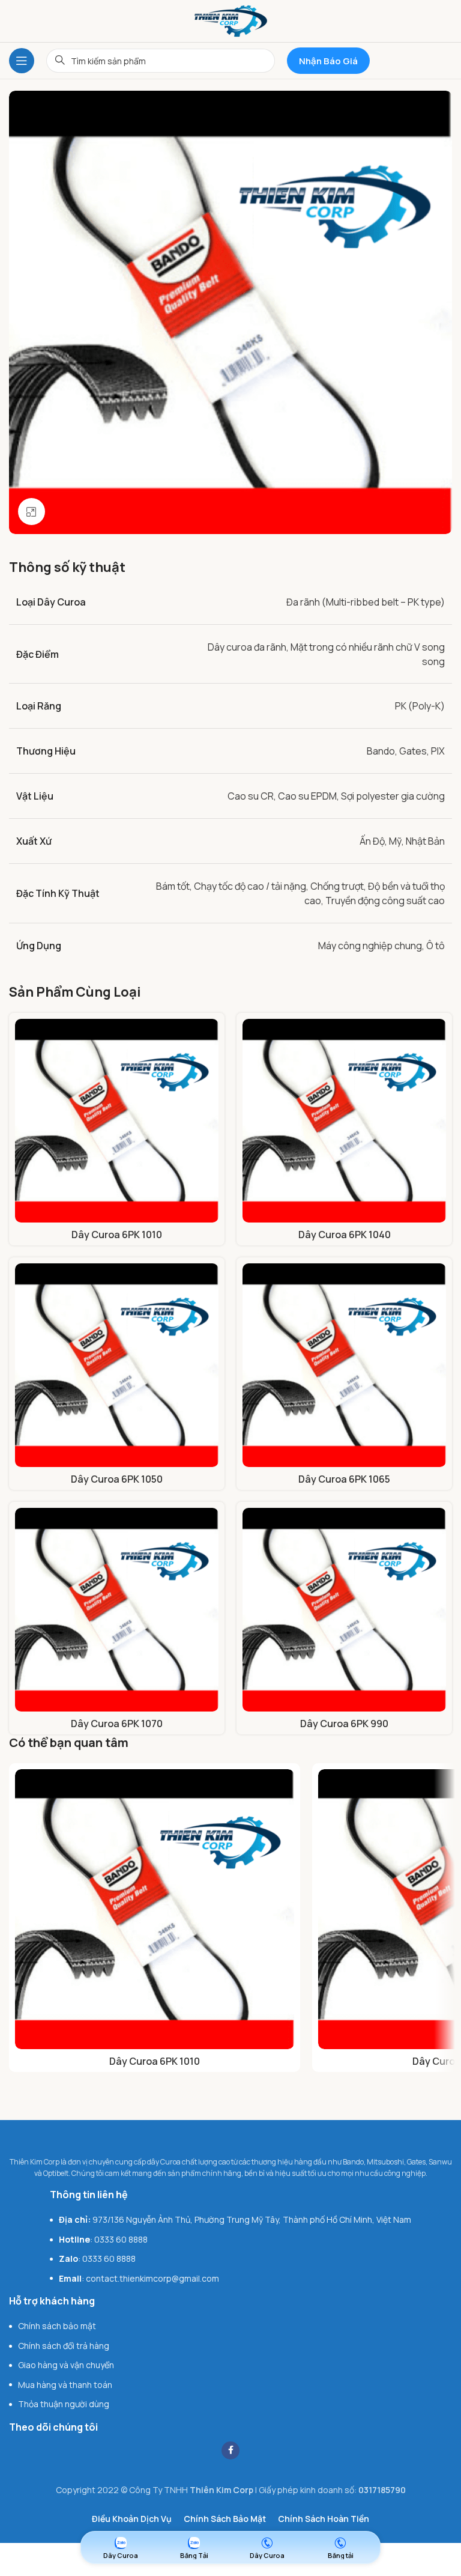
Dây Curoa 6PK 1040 (345, 1235)
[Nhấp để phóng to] (32, 512)
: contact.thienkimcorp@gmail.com (139, 2278)
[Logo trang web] (231, 20)
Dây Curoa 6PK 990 (344, 1724)
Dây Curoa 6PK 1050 (117, 1479)
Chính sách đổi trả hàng (64, 2346)
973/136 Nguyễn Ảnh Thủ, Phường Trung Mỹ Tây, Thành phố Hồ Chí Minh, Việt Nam (235, 2219)
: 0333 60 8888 (103, 2239)
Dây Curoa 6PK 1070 (117, 1724)
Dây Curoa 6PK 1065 (344, 1479)
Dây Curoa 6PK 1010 (117, 1235)
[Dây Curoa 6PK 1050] (117, 1365)
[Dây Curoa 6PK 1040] (344, 1121)
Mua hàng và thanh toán (65, 2385)
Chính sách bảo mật (57, 2326)
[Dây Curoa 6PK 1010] (117, 1121)
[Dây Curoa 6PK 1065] (344, 1365)
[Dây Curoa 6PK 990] (344, 1610)
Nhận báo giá (328, 61)
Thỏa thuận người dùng (64, 2404)
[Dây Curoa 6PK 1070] (117, 1610)
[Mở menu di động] (22, 61)
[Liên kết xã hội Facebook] (230, 2450)
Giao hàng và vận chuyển (66, 2365)
